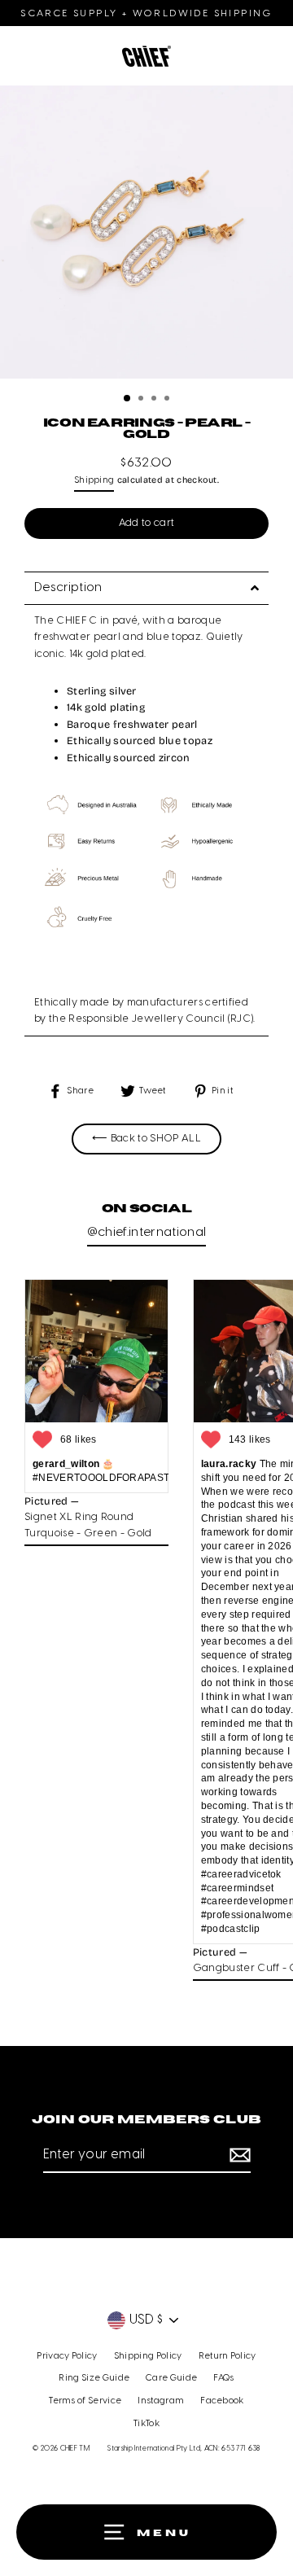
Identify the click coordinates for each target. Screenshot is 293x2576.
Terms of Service (85, 2401)
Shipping (94, 480)
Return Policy (227, 2356)
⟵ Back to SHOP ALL (146, 1139)
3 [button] (155, 400)
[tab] (146, 588)
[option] (146, 236)
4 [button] (168, 400)
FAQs (223, 2378)
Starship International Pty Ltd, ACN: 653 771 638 (184, 2449)
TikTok (146, 2424)
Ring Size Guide (94, 2378)
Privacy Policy (67, 2356)
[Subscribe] (238, 2156)
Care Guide (171, 2378)
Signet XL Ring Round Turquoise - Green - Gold (88, 1525)
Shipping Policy (148, 2356)
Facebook (222, 2401)
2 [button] (142, 400)
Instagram (161, 2401)
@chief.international (146, 1233)
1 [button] (128, 399)
